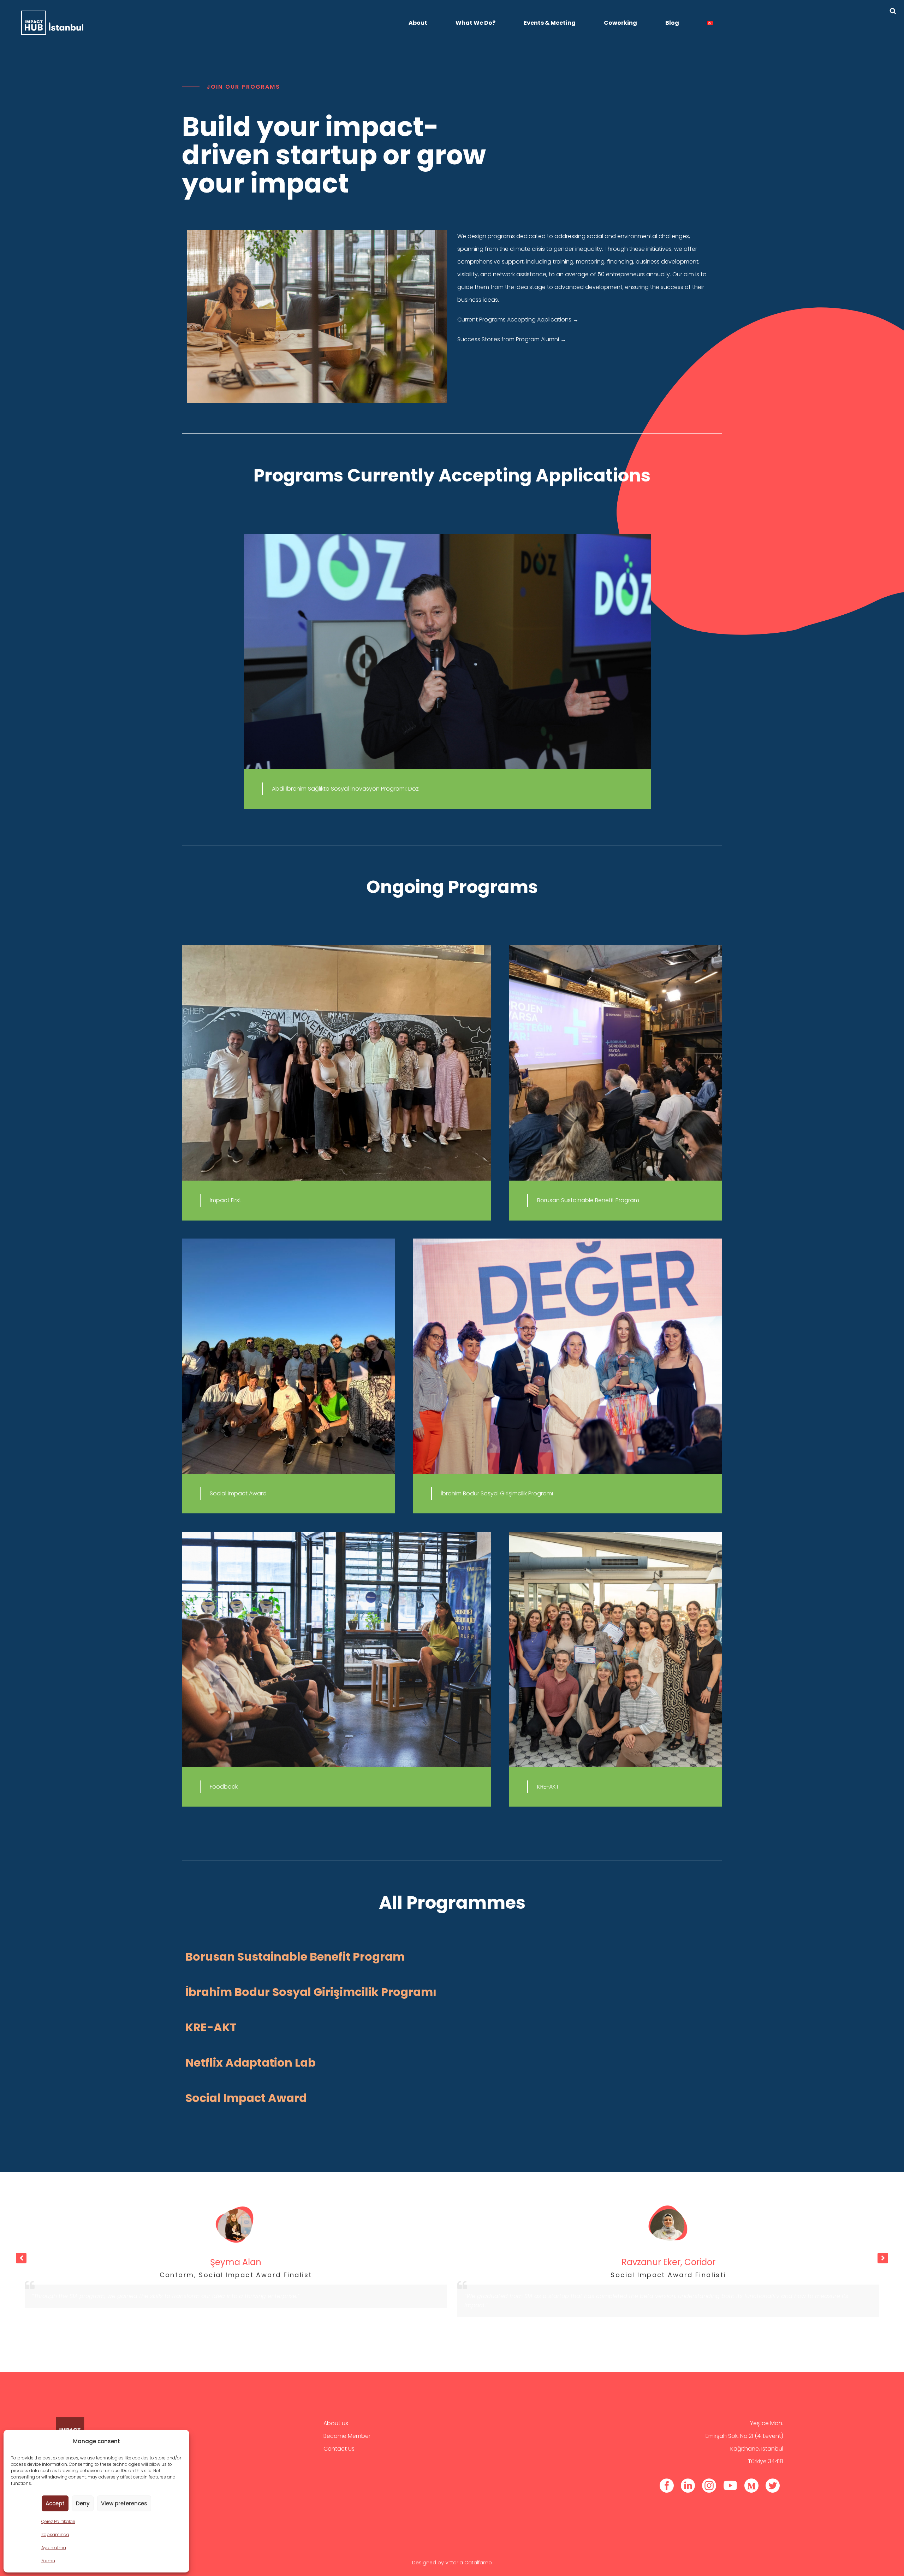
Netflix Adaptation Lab (251, 2063)
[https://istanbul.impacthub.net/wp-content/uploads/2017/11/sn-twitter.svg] (773, 2485)
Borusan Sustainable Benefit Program (295, 1957)
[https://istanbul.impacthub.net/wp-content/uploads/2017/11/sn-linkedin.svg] (688, 2485)
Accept (55, 2503)
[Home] (52, 23)
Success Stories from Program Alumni (512, 339)
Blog (672, 23)
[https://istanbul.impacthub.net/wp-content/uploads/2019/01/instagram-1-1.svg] (709, 2485)
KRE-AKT (211, 2027)
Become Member (347, 2436)
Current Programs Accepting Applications (518, 320)
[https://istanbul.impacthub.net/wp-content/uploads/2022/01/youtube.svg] (730, 2485)
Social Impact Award (246, 2098)
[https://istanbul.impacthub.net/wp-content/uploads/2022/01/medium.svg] (751, 2485)
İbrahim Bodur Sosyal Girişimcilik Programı (311, 1992)
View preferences (124, 2503)
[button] (883, 2258)
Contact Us (339, 2449)
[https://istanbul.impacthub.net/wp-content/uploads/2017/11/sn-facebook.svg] (667, 2485)
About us (336, 2423)
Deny (83, 2503)
